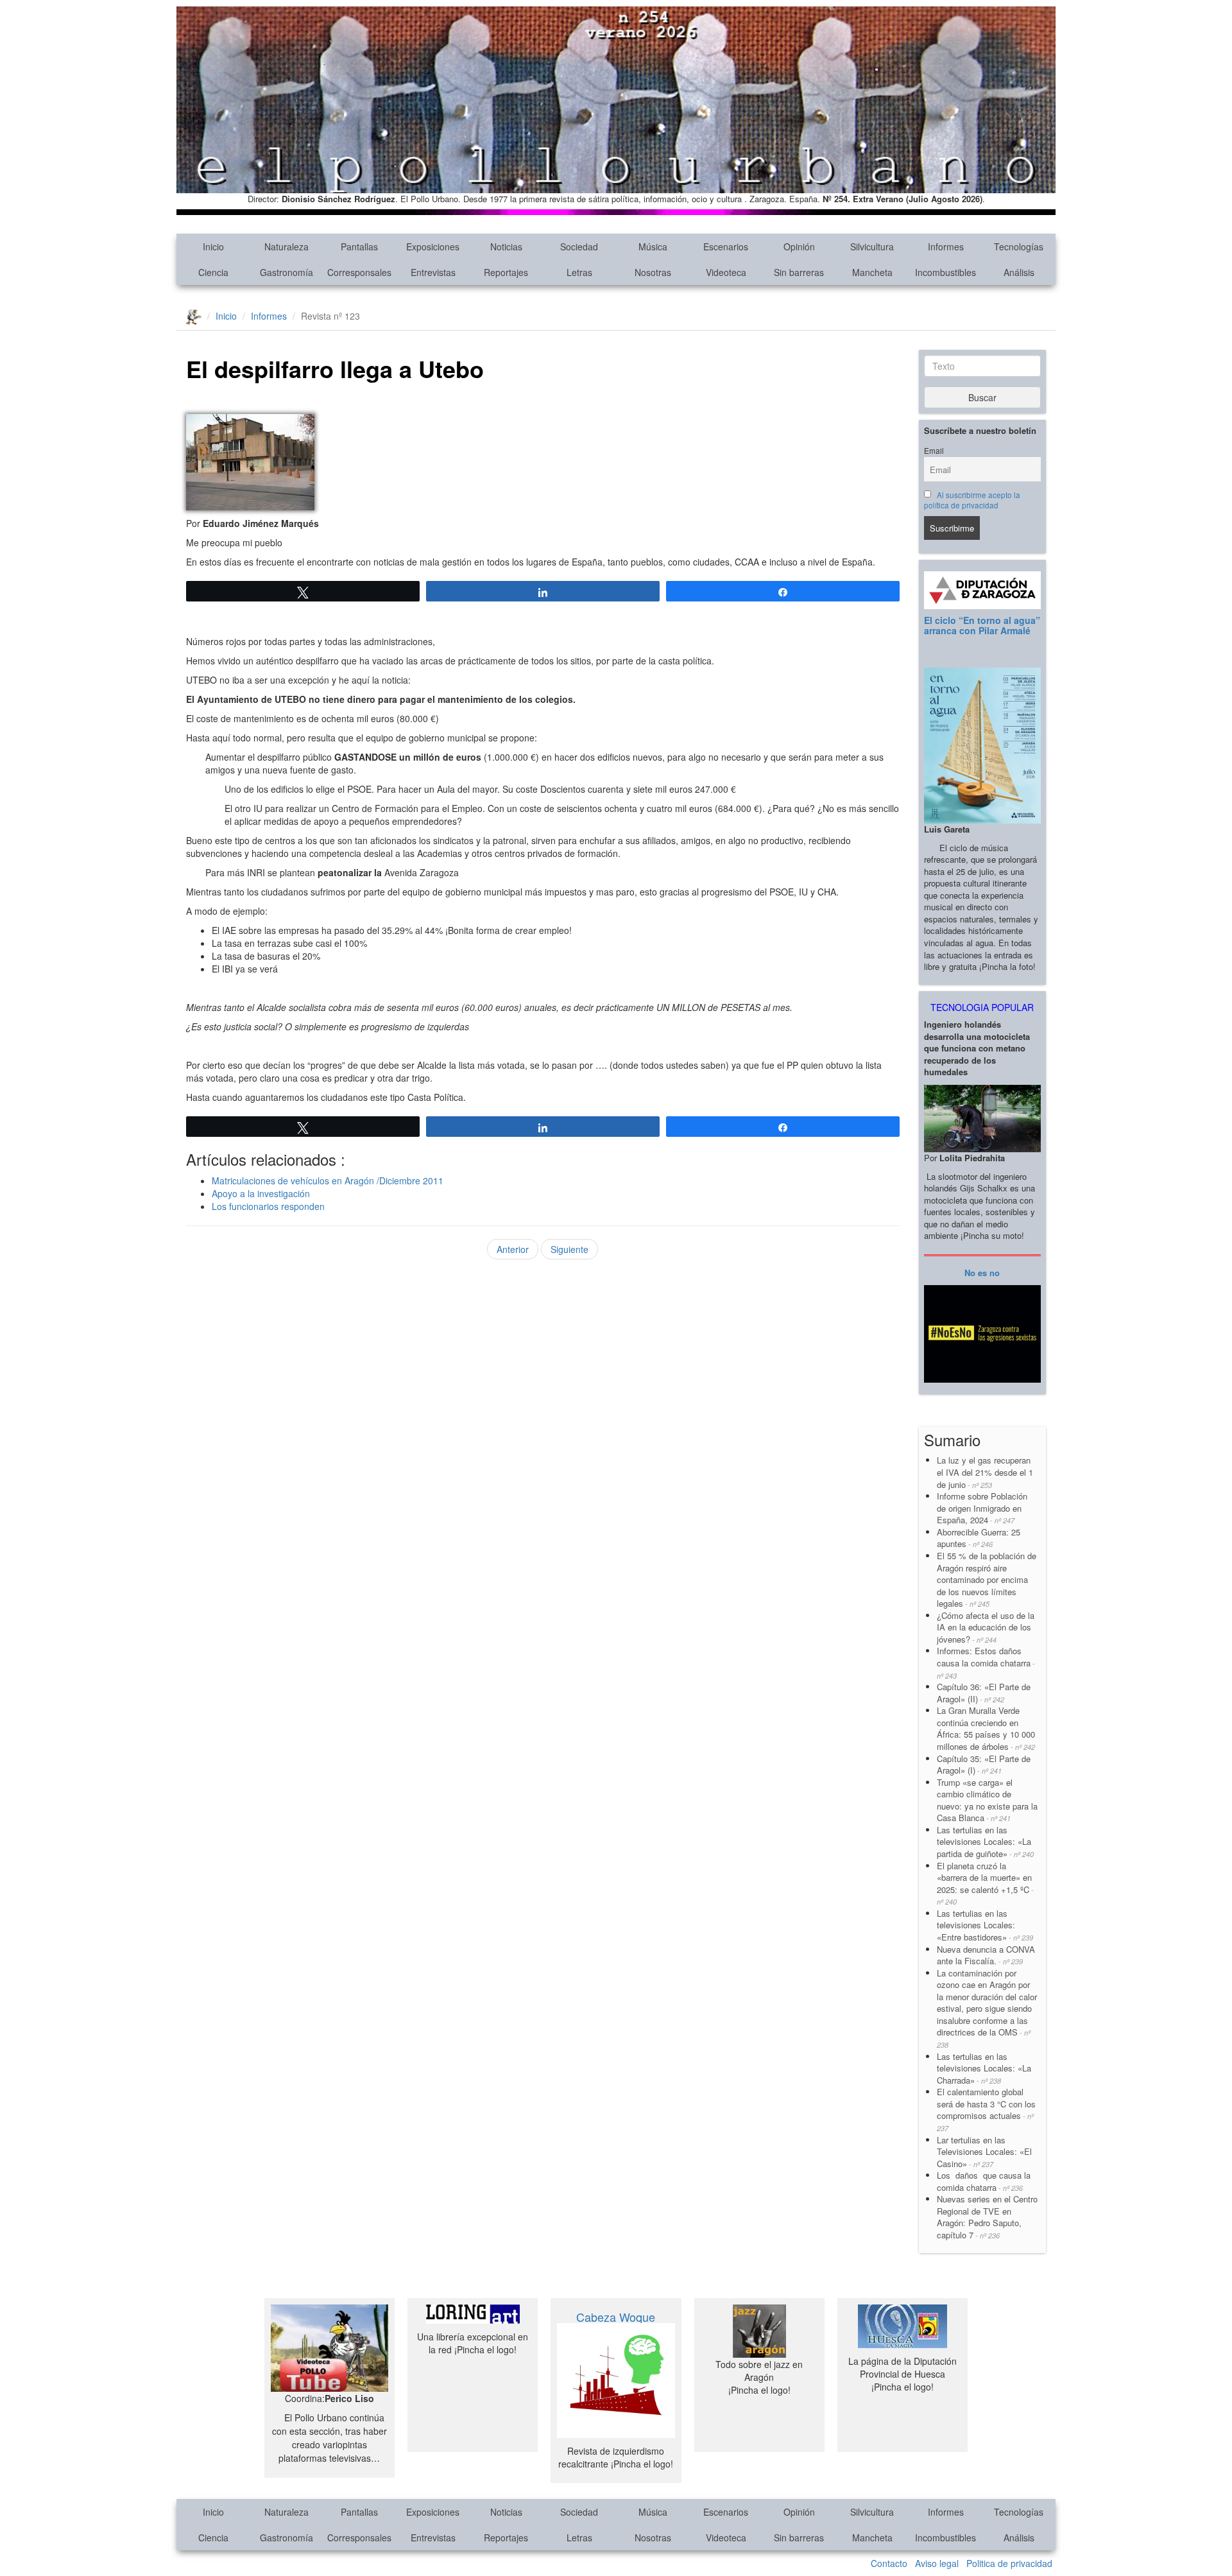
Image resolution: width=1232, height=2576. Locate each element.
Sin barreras (799, 272)
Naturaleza (287, 246)
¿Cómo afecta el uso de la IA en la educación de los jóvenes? (986, 1627)
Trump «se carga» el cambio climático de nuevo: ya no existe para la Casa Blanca (987, 1800)
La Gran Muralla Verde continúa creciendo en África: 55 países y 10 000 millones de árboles (986, 1728)
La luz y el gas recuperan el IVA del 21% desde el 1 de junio (985, 1472)
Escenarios (726, 246)
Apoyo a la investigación (261, 1193)
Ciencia (213, 272)
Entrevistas (433, 272)
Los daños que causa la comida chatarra (984, 2181)
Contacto (889, 2563)
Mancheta (872, 272)
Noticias (506, 246)
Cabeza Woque (616, 2317)
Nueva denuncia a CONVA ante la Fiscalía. (986, 1955)
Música (653, 246)
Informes (946, 246)
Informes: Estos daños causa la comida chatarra (986, 1662)
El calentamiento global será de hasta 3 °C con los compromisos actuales (986, 2109)
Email (934, 451)
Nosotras (653, 272)
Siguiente (569, 1249)
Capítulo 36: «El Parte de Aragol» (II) (984, 1693)
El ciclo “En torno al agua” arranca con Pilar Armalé (982, 625)
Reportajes (506, 272)
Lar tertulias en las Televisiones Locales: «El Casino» (984, 2152)
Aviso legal (937, 2563)
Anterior (513, 1249)
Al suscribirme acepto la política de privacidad (972, 500)
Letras (579, 272)
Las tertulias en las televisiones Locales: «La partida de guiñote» (985, 1842)
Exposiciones (433, 246)
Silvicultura (872, 246)
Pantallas (359, 246)
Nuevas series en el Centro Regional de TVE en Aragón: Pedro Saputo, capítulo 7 (987, 2217)
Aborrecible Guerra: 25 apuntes (979, 1538)
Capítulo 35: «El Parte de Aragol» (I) (984, 1765)
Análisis (1019, 272)
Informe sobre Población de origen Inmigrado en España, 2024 (982, 1508)
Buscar (982, 397)
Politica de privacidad (1009, 2563)
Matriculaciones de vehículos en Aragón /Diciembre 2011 (328, 1180)
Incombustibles (945, 272)
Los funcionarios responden (268, 1206)
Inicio (213, 246)
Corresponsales (359, 272)
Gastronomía (287, 272)
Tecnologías (1019, 246)
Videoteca (726, 272)
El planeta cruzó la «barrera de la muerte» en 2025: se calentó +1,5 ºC (985, 1883)
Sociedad (579, 246)
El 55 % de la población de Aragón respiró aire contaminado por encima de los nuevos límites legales (987, 1579)
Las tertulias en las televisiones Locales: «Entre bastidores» (985, 1925)
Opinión (799, 246)
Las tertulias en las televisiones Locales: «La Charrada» (984, 2068)
